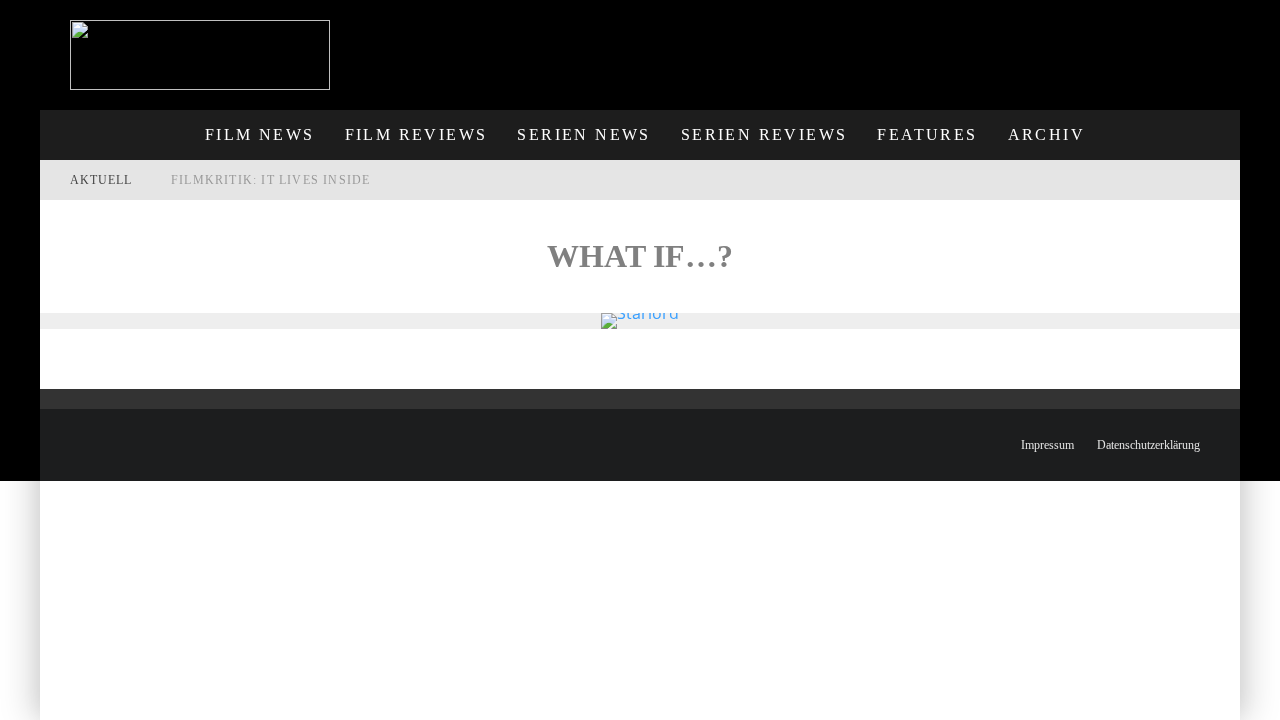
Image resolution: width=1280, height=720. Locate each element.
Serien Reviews (764, 134)
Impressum (1047, 445)
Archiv (1046, 134)
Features (927, 134)
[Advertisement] (871, 45)
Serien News (583, 134)
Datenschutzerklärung (1148, 445)
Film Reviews (416, 134)
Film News (260, 134)
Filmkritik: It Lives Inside (270, 180)
